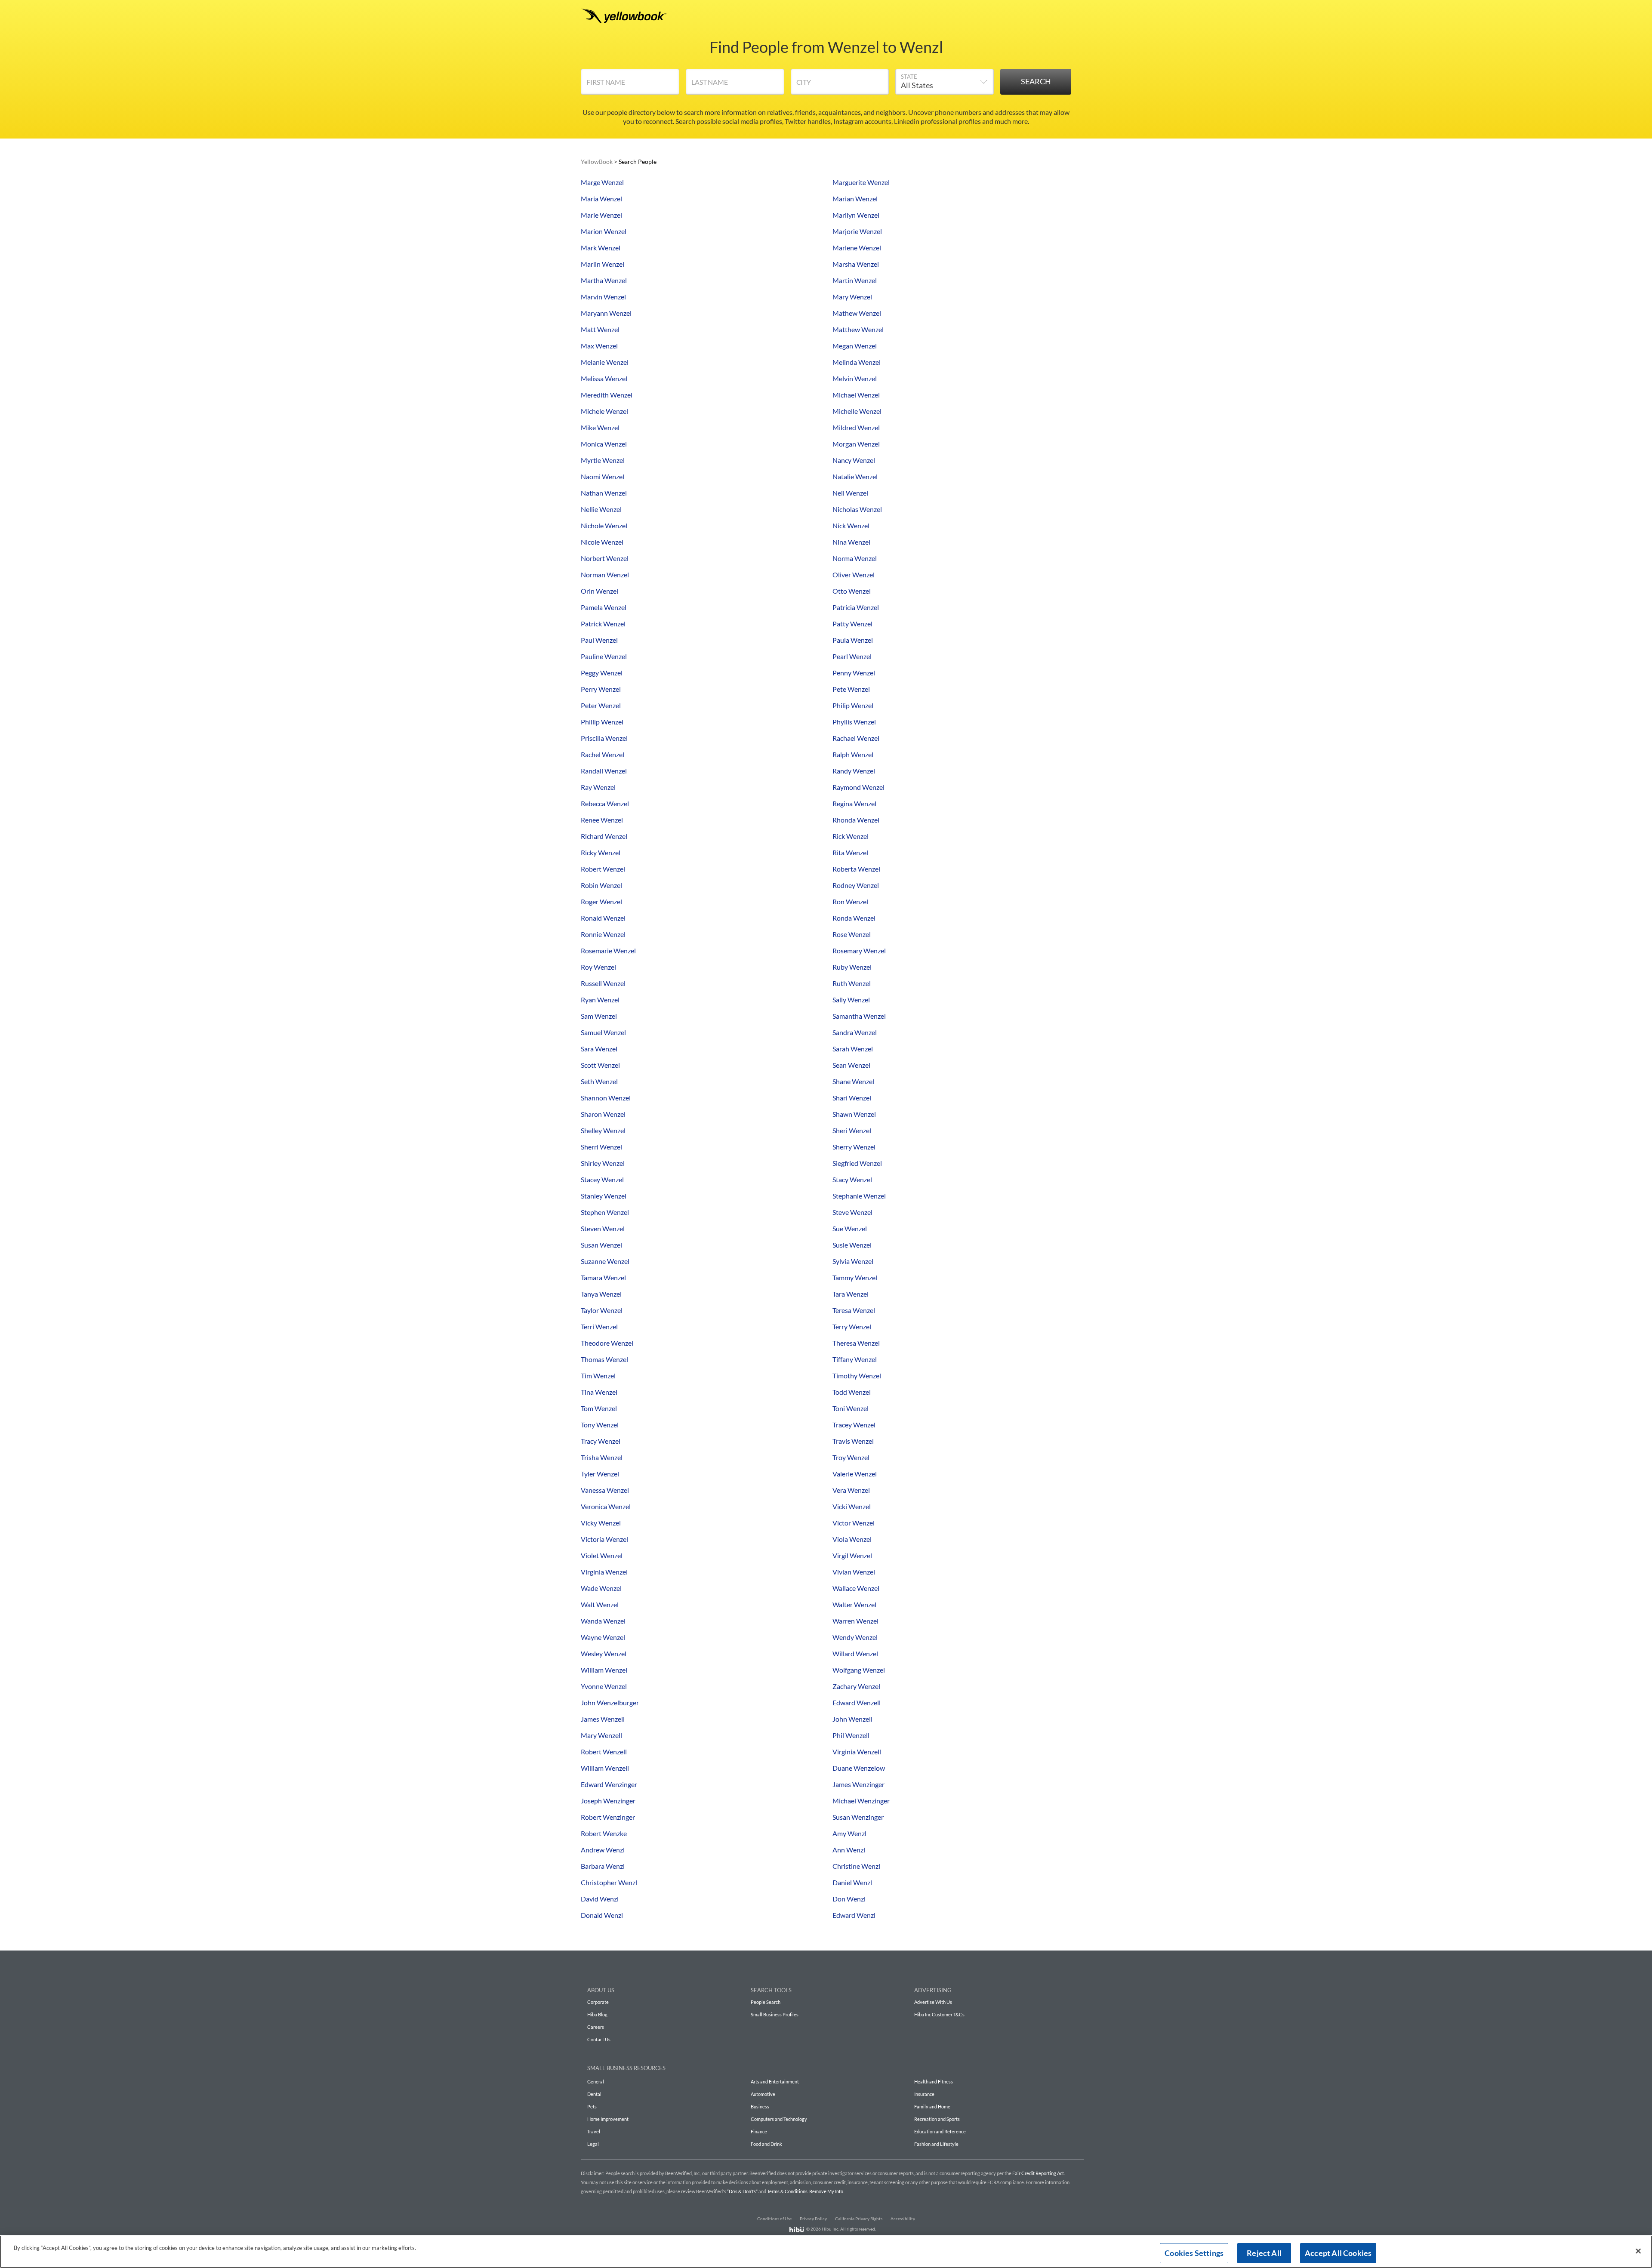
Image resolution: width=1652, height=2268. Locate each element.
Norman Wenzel (605, 575)
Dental (594, 2094)
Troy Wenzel (851, 1457)
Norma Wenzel (855, 558)
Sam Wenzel (599, 1016)
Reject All (1264, 2253)
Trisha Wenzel (602, 1457)
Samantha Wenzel (859, 1016)
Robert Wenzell (604, 1752)
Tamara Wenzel (603, 1277)
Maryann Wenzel (606, 313)
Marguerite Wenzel (861, 182)
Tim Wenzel (598, 1376)
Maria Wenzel (601, 199)
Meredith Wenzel (607, 395)
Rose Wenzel (852, 934)
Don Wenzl (849, 1899)
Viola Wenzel (852, 1539)
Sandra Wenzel (855, 1032)
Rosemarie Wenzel (608, 951)
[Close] (1638, 2251)
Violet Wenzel (602, 1555)
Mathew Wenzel (857, 313)
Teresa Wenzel (854, 1310)
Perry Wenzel (601, 689)
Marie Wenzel (601, 215)
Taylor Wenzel (602, 1310)
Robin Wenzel (601, 885)
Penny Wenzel (854, 673)
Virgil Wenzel (852, 1555)
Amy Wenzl (849, 1833)
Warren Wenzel (855, 1621)
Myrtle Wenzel (603, 460)
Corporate (598, 2002)
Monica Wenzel (604, 444)
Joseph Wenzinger (608, 1801)
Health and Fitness (934, 2082)
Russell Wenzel (603, 983)
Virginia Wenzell (857, 1752)
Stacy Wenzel (852, 1179)
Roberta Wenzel (856, 869)
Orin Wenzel (599, 591)
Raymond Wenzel (858, 787)
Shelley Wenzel (603, 1130)
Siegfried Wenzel (857, 1163)
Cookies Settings (1194, 2253)
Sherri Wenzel (601, 1147)
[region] (826, 2252)
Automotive (763, 2094)
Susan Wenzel (601, 1245)
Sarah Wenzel (853, 1049)
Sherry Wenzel (854, 1147)
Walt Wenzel (600, 1604)
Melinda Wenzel (857, 362)
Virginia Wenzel (604, 1572)
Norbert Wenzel (605, 558)
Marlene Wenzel (857, 248)
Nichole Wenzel (604, 525)
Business (760, 2106)
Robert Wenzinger (608, 1817)
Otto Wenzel (852, 591)
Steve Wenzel (852, 1212)
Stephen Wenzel (605, 1212)
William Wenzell (605, 1768)
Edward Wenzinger (609, 1784)
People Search (766, 2002)
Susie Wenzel (852, 1245)
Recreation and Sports (937, 2119)
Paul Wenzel (599, 640)
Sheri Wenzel (852, 1130)
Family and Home (932, 2106)
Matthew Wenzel (858, 329)
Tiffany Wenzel (855, 1359)
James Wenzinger (858, 1784)
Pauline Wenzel (604, 656)
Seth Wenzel (599, 1081)
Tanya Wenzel (601, 1294)
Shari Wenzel (852, 1098)
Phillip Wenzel (602, 722)
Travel (594, 2131)
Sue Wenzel (850, 1228)
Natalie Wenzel (855, 476)
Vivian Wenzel (854, 1572)
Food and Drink (766, 2144)
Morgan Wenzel (856, 444)
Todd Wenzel (852, 1392)
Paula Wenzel (853, 640)
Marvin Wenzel (603, 297)
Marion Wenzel (604, 231)
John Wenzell (852, 1719)
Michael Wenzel (856, 395)
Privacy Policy (813, 2219)
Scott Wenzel (600, 1065)
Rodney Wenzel (856, 885)
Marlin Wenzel (603, 264)
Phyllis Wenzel (854, 722)
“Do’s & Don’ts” (742, 2191)
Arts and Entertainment (775, 2082)
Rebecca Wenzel (605, 803)
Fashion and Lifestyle (936, 2144)
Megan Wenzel (855, 346)
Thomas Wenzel (604, 1359)
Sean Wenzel (851, 1065)
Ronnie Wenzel (603, 934)
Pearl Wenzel (852, 656)
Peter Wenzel (601, 705)
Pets (592, 2106)
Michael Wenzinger (861, 1801)
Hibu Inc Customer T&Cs (939, 2014)
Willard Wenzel (855, 1653)
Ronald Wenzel (603, 918)
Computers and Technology (779, 2119)
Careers (596, 2027)
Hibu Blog (597, 2014)
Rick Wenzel (851, 836)
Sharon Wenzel (603, 1114)
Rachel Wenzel (603, 754)
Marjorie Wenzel (857, 231)
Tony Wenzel (600, 1425)
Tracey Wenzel (854, 1425)
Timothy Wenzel (857, 1376)
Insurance (924, 2094)
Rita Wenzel (850, 852)
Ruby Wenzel (852, 967)
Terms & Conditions (787, 2191)
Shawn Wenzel (854, 1114)
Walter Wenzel (854, 1604)
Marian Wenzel (855, 199)
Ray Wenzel (598, 787)
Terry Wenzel (852, 1327)
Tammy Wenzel (855, 1277)
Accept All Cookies (1338, 2253)
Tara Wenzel (851, 1294)
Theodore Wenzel (607, 1343)
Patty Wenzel (852, 624)
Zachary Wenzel (856, 1686)
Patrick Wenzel (603, 624)
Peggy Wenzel (602, 673)
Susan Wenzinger (858, 1817)
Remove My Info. (827, 2191)
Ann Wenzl (849, 1850)
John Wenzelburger (610, 1703)
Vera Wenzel (851, 1490)
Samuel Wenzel (603, 1032)
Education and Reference (940, 2131)
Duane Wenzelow (859, 1768)
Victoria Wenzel (604, 1539)
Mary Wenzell (601, 1735)
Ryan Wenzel (600, 1000)
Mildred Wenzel (856, 427)
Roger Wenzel (601, 901)
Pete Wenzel (851, 689)
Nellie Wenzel (601, 509)
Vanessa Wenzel (605, 1490)
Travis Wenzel (853, 1441)
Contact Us (599, 2039)
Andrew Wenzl (603, 1850)
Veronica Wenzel (606, 1506)
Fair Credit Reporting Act (1038, 2173)
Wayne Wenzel (603, 1637)
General (596, 2082)
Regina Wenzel (854, 803)
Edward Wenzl (854, 1915)
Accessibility (903, 2219)
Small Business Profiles (775, 2014)
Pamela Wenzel (604, 607)
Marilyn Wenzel (856, 215)
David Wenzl (600, 1899)
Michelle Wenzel (857, 411)
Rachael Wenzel (856, 738)
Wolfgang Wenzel (859, 1670)
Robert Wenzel (603, 869)
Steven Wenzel (603, 1228)
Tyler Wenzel (600, 1474)
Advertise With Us (933, 2002)
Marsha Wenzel (856, 264)
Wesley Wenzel (604, 1653)
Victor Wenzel (854, 1523)
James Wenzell (603, 1719)
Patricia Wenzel (856, 607)
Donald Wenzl (602, 1915)
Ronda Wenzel (854, 918)
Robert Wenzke (604, 1833)
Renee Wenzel (602, 820)
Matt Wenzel (600, 329)
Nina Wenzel (851, 542)
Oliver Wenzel (854, 575)
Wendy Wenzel (855, 1637)
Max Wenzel (599, 346)
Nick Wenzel (851, 525)
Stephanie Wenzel (859, 1196)
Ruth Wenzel (852, 983)
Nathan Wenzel (604, 493)
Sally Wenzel (851, 1000)
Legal (593, 2144)
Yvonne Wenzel (604, 1686)
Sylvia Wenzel (853, 1261)
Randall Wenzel (604, 771)
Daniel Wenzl (852, 1882)
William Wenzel (604, 1670)
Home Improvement (608, 2119)
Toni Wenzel (851, 1408)
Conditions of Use (774, 2219)
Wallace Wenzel (856, 1588)
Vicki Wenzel (852, 1506)
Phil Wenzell (851, 1735)
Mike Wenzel (600, 427)
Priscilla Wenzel (604, 738)
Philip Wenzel (853, 705)
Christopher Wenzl (609, 1882)
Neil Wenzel (850, 493)
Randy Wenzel (854, 771)
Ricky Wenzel (601, 852)
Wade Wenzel (601, 1588)
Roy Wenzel (598, 967)
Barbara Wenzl (603, 1866)
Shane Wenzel (853, 1081)
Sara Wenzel (599, 1049)
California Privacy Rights (859, 2219)
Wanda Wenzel (603, 1621)
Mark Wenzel (601, 248)
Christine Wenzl (856, 1866)
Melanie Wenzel (605, 362)
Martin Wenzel (855, 280)
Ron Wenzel (850, 901)
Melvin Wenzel (855, 378)
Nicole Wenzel (602, 542)
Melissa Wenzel (604, 378)
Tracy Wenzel (601, 1441)
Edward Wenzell (857, 1703)
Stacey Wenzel (602, 1179)
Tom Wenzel (599, 1408)
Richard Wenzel (604, 836)
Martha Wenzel (604, 280)
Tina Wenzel (599, 1392)
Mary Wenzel (852, 297)
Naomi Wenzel (603, 476)
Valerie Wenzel (855, 1474)
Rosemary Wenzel (859, 951)
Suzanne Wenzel (605, 1261)
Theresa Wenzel (856, 1343)
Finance (759, 2131)
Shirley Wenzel (603, 1163)
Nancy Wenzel (854, 460)
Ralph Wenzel (853, 754)
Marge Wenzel (602, 182)
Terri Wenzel (599, 1327)
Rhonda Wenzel (856, 820)
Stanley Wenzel (604, 1196)
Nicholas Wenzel (857, 509)
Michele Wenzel (604, 411)
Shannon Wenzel (606, 1098)
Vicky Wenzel (601, 1523)
